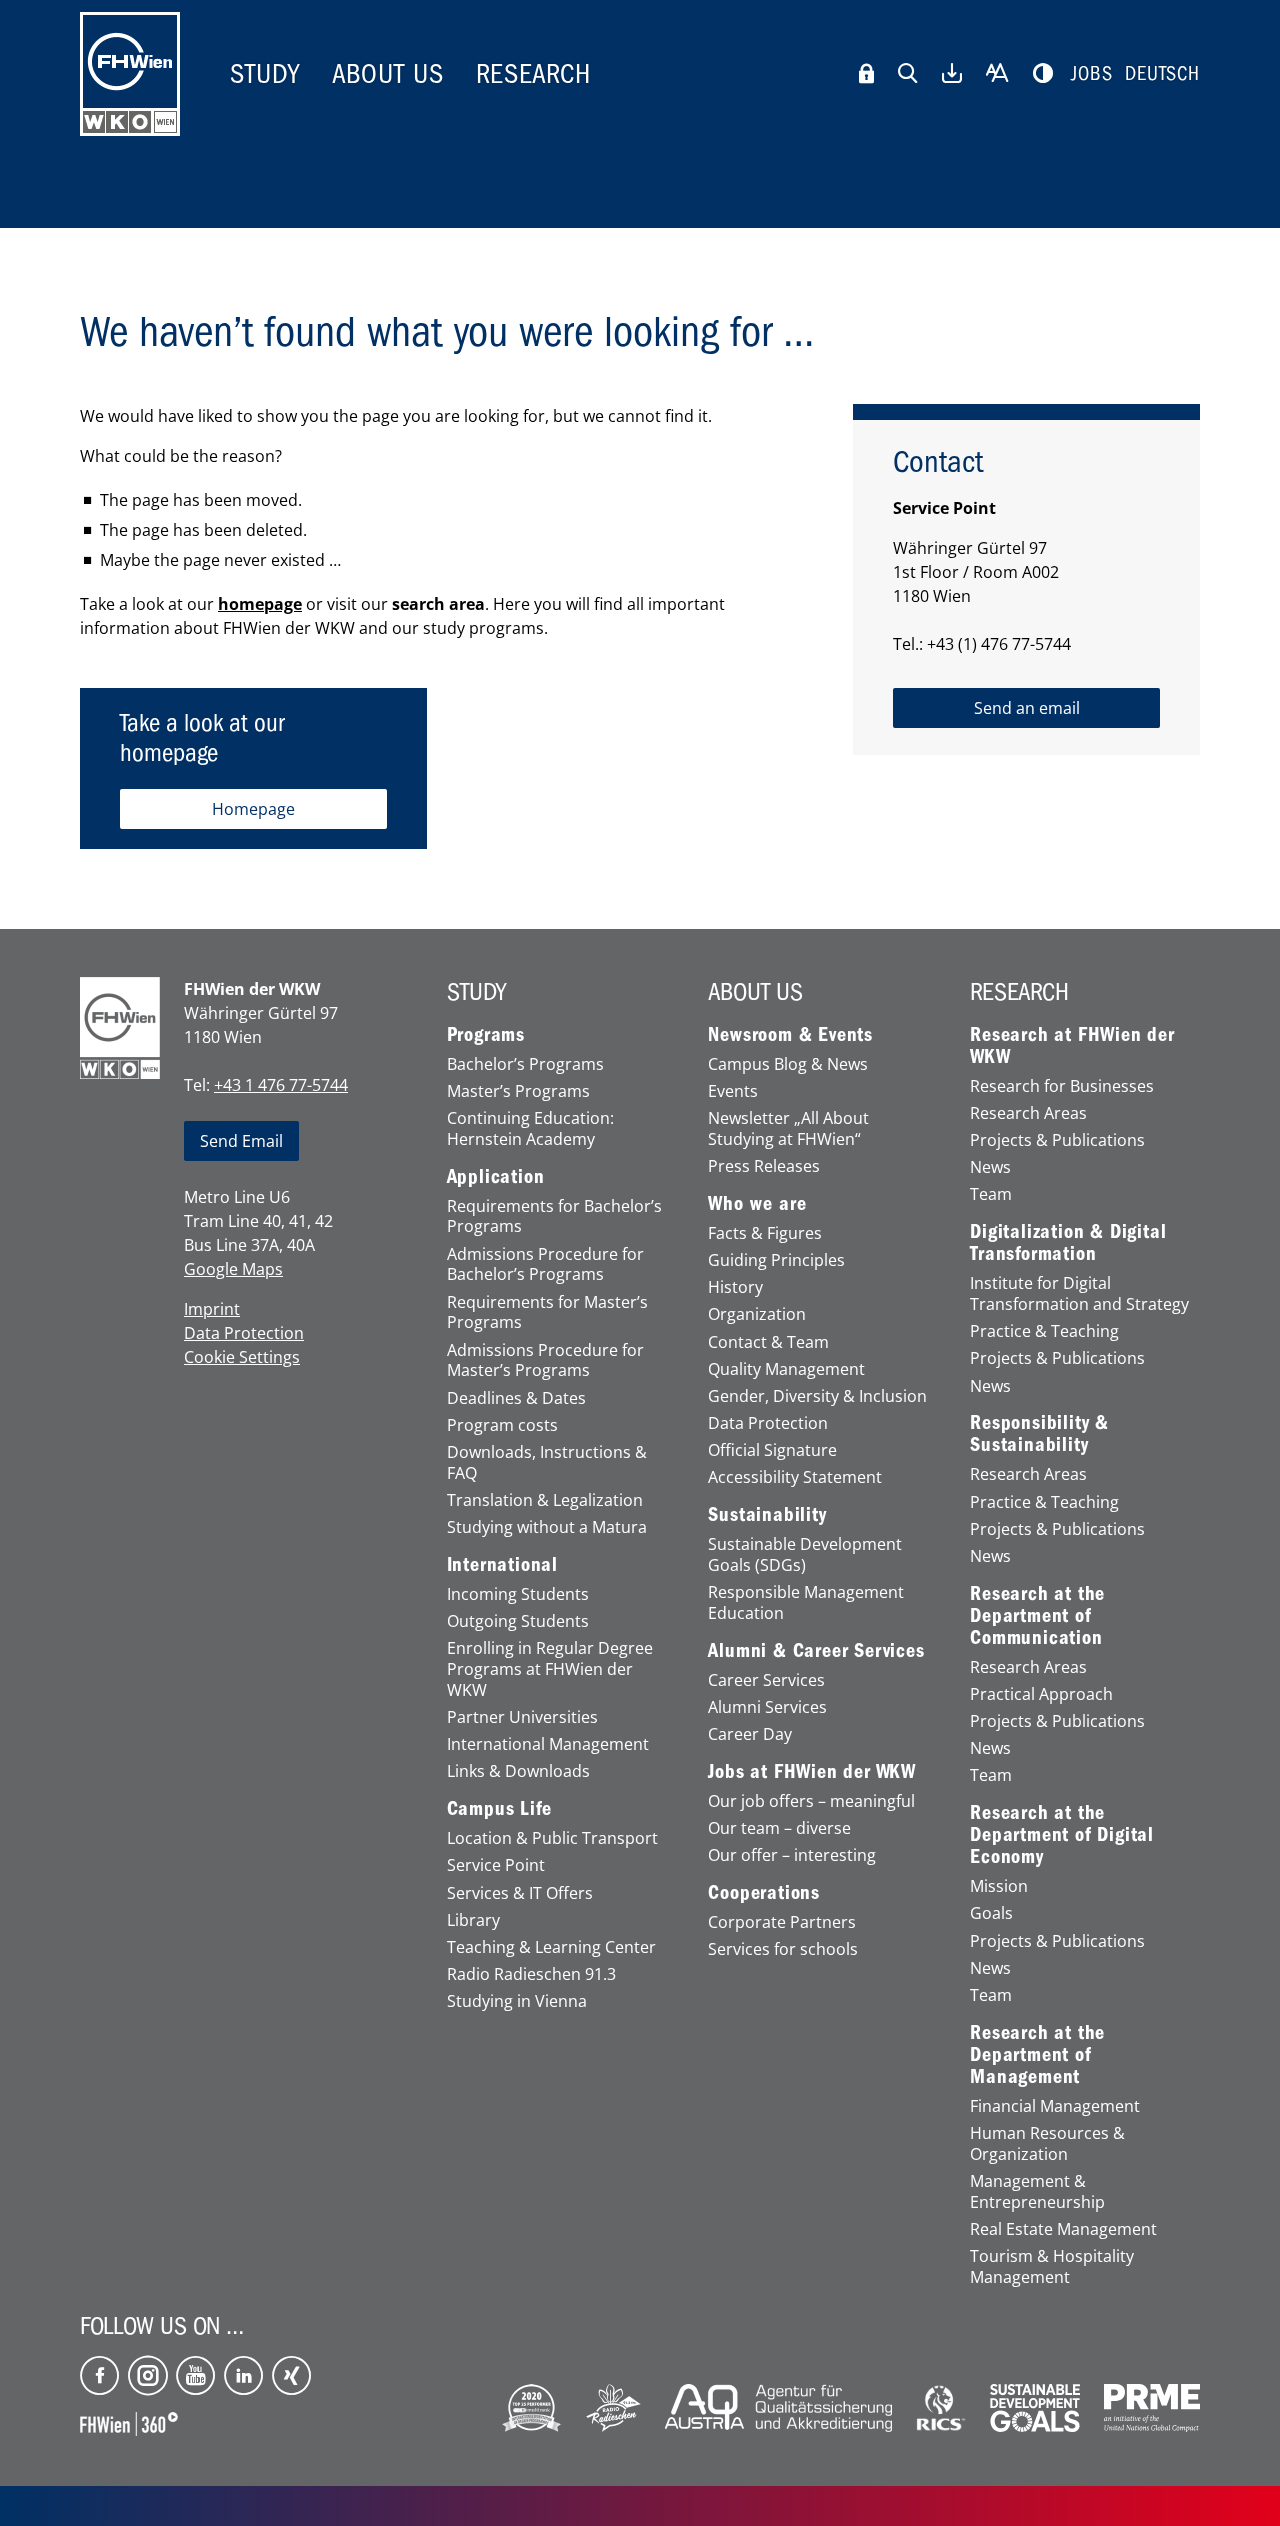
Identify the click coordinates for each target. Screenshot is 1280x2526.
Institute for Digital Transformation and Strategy (1079, 1294)
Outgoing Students (518, 1621)
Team (991, 1194)
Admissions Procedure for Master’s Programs (545, 1361)
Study (265, 74)
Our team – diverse (779, 1828)
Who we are (757, 1204)
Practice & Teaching (1044, 1331)
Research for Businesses (1062, 1086)
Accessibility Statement (795, 1477)
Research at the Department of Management (1037, 2055)
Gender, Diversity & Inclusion (817, 1396)
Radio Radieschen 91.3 (531, 1974)
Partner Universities (522, 1717)
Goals (991, 1913)
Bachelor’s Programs (525, 1064)
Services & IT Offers (520, 1893)
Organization (757, 1314)
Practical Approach (1041, 1694)
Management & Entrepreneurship (1037, 2192)
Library (473, 1920)
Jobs (1092, 73)
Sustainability (767, 1515)
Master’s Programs (518, 1091)
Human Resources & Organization (1047, 2144)
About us (388, 74)
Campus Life (499, 1809)
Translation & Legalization (545, 1500)
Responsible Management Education (806, 1603)
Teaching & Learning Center (551, 1947)
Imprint (212, 1309)
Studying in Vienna (517, 2001)
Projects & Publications (1057, 1140)
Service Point (496, 1865)
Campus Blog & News (788, 1064)
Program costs (502, 1425)
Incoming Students (518, 1594)
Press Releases (764, 1166)
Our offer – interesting (792, 1855)
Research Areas (1028, 1113)
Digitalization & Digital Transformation (1068, 1243)
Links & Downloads (518, 1771)
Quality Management (786, 1369)
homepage (260, 604)
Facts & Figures (765, 1233)
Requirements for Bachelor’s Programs (554, 1217)
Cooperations (764, 1893)
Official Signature (772, 1450)
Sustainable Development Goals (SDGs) (805, 1555)
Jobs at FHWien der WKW (812, 1772)
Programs (486, 1035)
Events (733, 1091)
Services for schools (783, 1949)
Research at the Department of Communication (1037, 1616)
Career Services (766, 1680)
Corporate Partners (782, 1922)
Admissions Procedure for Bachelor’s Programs (545, 1265)
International (502, 1565)
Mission (999, 1886)
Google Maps (233, 1269)
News (990, 1167)
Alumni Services (767, 1707)
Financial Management (1055, 2106)
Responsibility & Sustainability (1039, 1434)
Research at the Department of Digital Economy (1062, 1835)
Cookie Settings (242, 1357)
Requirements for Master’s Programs (547, 1313)
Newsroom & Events (790, 1035)
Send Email (241, 1141)
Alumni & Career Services (816, 1651)
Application (496, 1177)
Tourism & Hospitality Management (1052, 2267)
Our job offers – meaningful (811, 1801)
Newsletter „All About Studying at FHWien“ (788, 1129)
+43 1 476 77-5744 (281, 1085)
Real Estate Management (1063, 2229)
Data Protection (244, 1333)
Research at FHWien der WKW (1072, 1046)
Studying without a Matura (547, 1527)
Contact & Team (768, 1342)
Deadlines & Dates (516, 1398)
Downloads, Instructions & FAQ (547, 1463)
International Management (548, 1744)
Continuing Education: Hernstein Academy (530, 1129)
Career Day (750, 1734)
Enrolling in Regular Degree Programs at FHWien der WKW (550, 1669)
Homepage (253, 809)
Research (533, 74)
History (735, 1287)
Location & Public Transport (552, 1838)
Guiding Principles (776, 1260)
